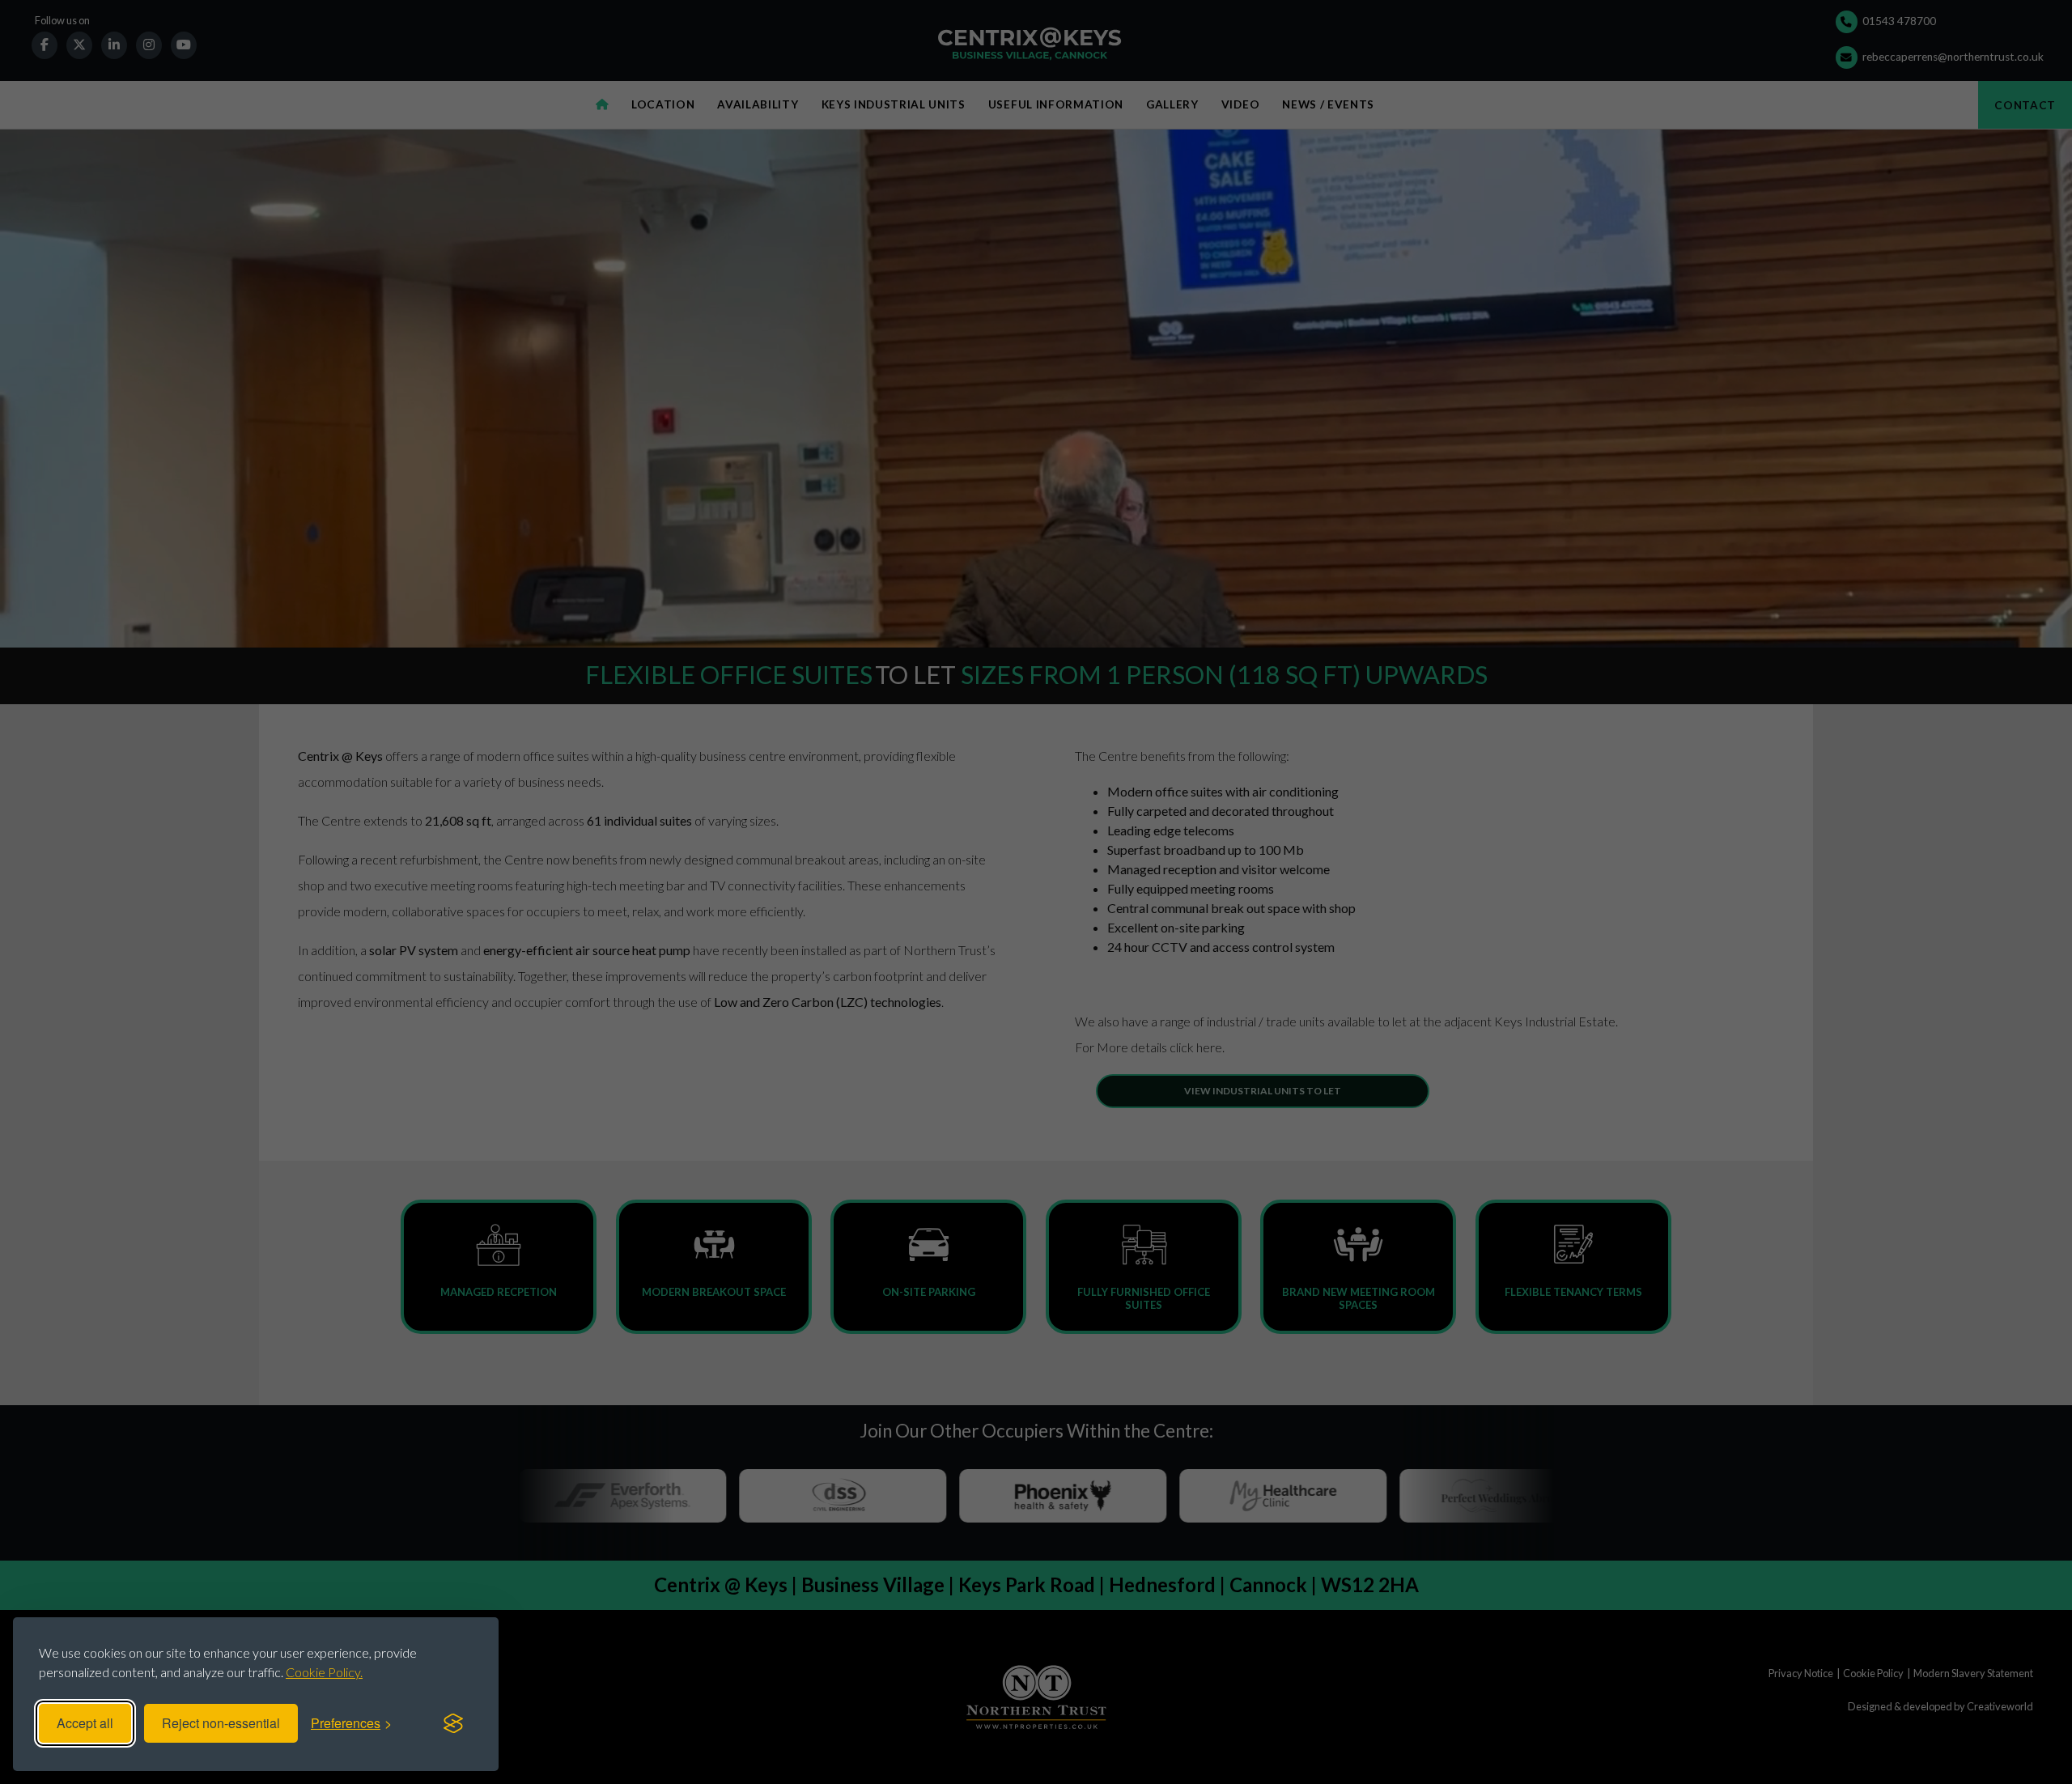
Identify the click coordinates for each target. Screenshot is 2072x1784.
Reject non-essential (221, 1723)
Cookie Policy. (324, 1672)
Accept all (85, 1723)
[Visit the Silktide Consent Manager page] (453, 1723)
